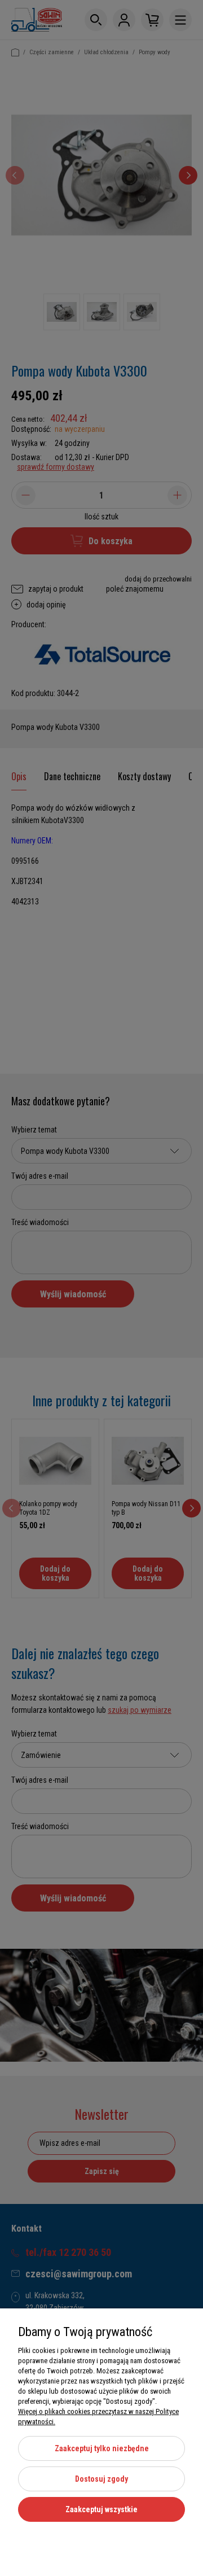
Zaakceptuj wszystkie (101, 2509)
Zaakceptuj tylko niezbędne (102, 2448)
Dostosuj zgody (101, 2479)
